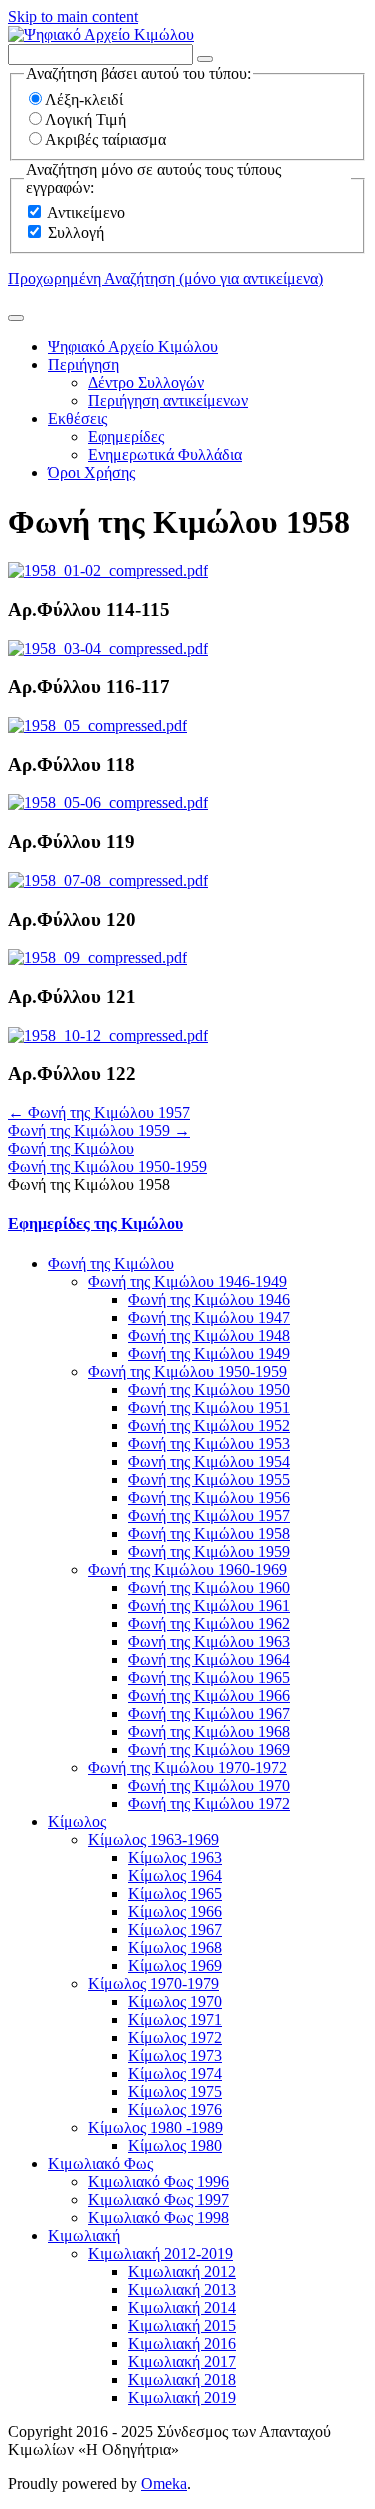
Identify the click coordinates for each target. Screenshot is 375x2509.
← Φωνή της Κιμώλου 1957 (99, 1112)
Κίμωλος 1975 (175, 2091)
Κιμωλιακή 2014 (182, 2307)
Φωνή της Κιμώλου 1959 (209, 1551)
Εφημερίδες (126, 436)
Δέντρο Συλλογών (146, 382)
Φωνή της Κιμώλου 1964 (209, 1659)
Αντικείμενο (86, 212)
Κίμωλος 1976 (175, 2109)
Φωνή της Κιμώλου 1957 (209, 1515)
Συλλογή (76, 232)
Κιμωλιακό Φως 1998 (158, 2217)
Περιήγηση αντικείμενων (168, 400)
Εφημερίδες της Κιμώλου (95, 1223)
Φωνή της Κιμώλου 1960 (209, 1587)
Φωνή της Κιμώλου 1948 (209, 1335)
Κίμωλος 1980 (175, 2145)
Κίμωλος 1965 (175, 1893)
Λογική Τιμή (85, 119)
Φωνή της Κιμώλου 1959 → (99, 1130)
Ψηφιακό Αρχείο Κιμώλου (133, 346)
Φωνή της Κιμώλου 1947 (209, 1317)
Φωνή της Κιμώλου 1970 (209, 1785)
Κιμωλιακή (84, 2235)
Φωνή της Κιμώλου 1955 (209, 1479)
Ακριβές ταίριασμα (105, 139)
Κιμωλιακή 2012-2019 (160, 2253)
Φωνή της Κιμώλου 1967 (209, 1713)
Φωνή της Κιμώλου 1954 (209, 1461)
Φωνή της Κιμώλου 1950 (209, 1389)
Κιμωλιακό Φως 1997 (158, 2199)
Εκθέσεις (77, 418)
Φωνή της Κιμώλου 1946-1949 (187, 1281)
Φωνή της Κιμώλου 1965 (209, 1677)
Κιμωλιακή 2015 (182, 2325)
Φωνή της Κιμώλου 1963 (209, 1641)
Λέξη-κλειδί (84, 99)
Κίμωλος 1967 (175, 1929)
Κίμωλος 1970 (175, 2001)
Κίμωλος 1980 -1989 (155, 2127)
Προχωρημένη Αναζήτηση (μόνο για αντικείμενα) (165, 278)
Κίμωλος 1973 (175, 2055)
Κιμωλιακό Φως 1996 (158, 2181)
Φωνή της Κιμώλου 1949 (209, 1353)
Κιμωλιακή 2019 (182, 2397)
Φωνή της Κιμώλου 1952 (209, 1425)
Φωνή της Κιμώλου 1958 (209, 1533)
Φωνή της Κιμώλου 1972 (209, 1803)
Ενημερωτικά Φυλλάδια (165, 454)
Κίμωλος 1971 (175, 2019)
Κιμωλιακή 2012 (182, 2271)
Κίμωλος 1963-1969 (153, 1839)
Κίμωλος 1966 (175, 1911)
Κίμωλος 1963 (175, 1857)
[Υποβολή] (16, 318)
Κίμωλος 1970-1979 (153, 1983)
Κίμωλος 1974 (175, 2073)
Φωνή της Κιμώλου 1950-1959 (107, 1166)
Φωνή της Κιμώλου (71, 1148)
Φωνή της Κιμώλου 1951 (209, 1407)
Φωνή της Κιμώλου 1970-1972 (187, 1767)
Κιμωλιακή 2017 (182, 2361)
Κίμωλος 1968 (175, 1947)
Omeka (164, 2483)
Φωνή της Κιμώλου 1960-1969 (187, 1569)
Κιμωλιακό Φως (100, 2163)
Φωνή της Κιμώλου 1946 (209, 1299)
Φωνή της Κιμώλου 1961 (209, 1605)
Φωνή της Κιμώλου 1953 (209, 1443)
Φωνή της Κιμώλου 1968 (209, 1731)
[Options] (205, 59)
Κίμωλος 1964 (175, 1875)
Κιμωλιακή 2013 (182, 2289)
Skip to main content (73, 16)
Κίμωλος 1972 (175, 2037)
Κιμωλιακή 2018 (182, 2379)
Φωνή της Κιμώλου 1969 (209, 1749)
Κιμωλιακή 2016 (182, 2343)
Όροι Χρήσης (91, 472)
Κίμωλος (77, 1821)
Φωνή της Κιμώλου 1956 (209, 1497)
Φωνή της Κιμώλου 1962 (209, 1623)
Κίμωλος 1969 (175, 1965)
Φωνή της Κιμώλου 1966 (209, 1695)
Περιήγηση (83, 364)
